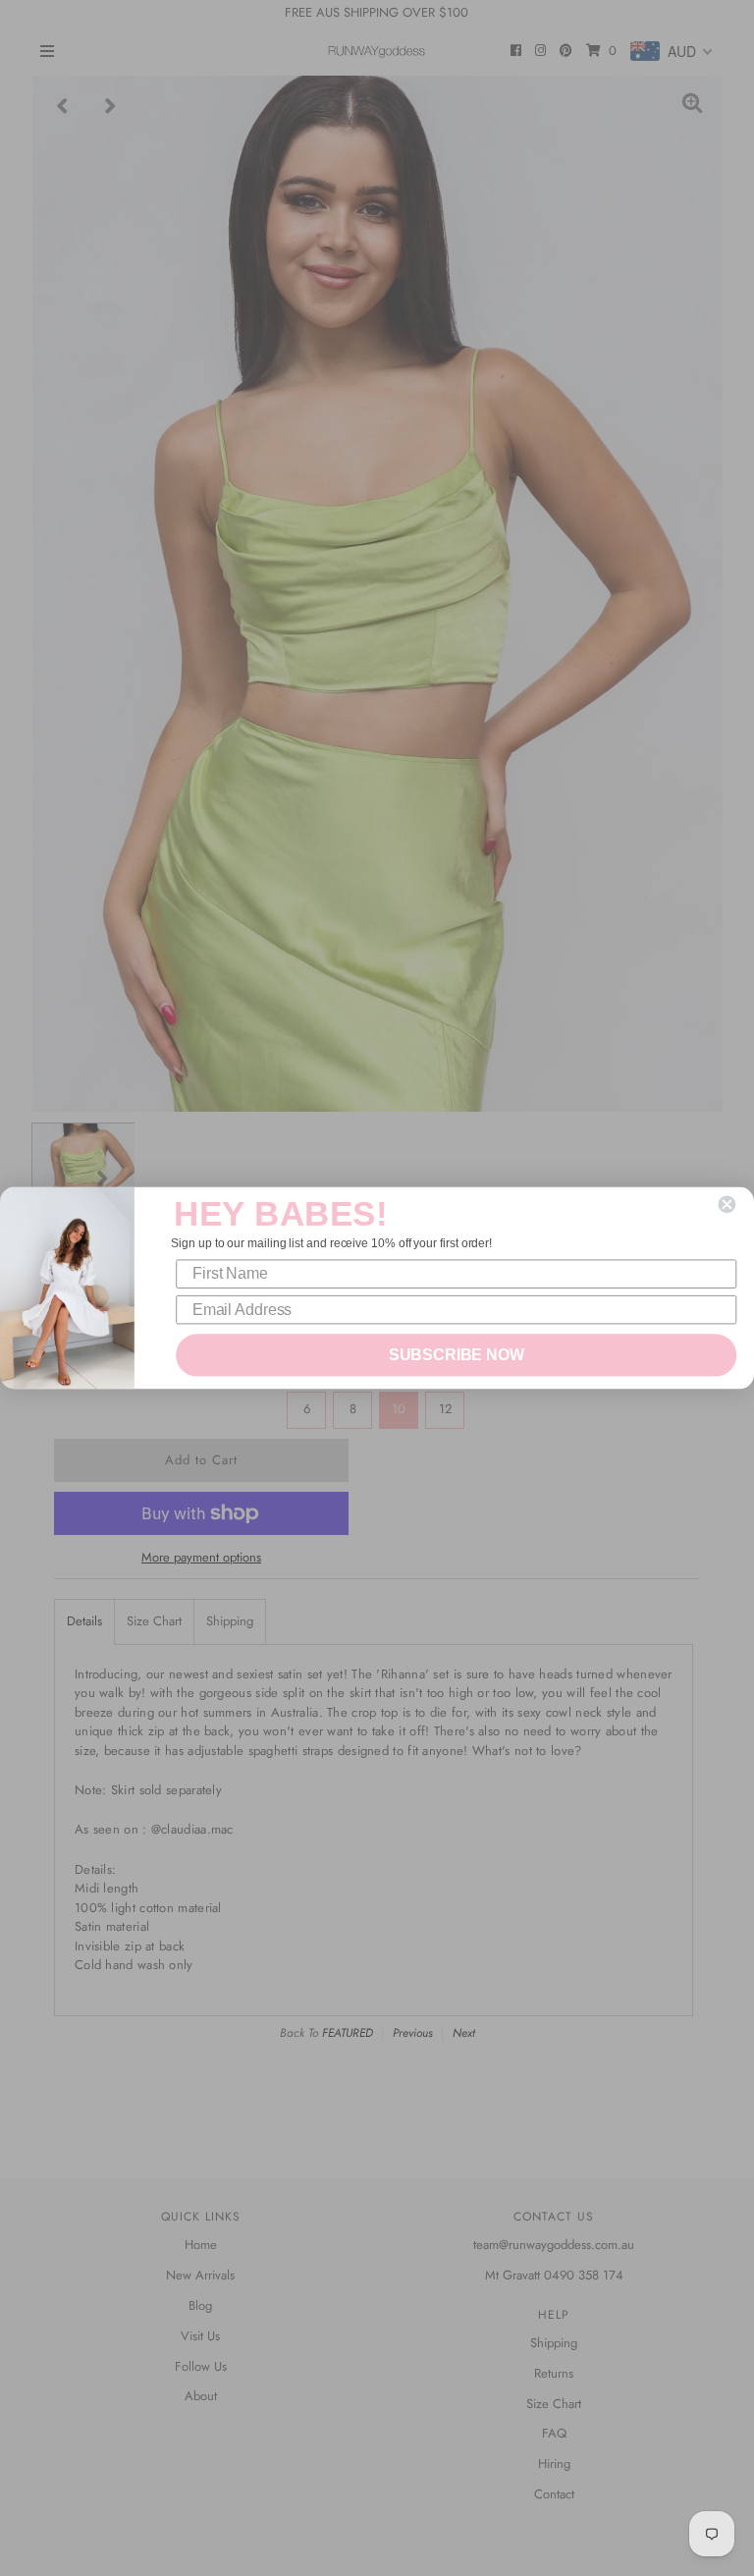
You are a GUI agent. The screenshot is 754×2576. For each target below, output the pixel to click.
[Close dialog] (727, 1204)
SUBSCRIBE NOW (457, 1355)
